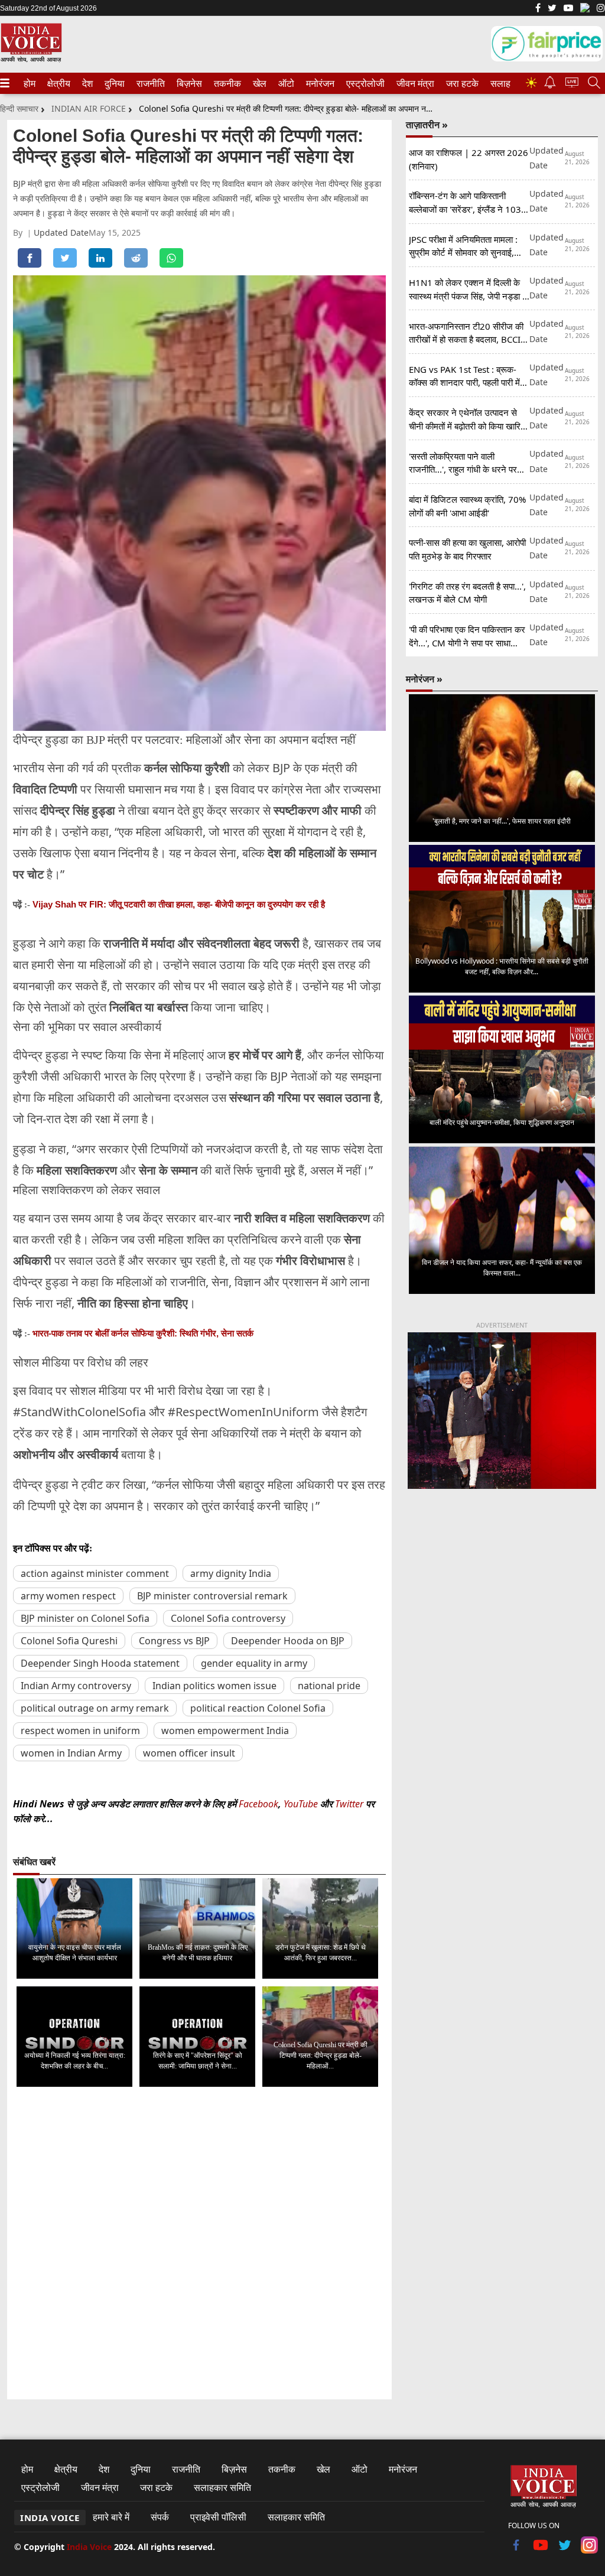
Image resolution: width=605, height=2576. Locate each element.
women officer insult (189, 1753)
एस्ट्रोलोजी (363, 83)
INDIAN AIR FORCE (89, 108)
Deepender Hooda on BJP (288, 1641)
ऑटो (285, 83)
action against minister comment (95, 1573)
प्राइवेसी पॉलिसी (218, 2517)
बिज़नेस (188, 83)
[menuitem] (30, 83)
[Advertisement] (502, 1588)
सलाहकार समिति (222, 2487)
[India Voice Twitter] (552, 9)
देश (87, 83)
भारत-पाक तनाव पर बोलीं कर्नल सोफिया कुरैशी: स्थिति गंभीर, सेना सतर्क (143, 1333)
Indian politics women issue (214, 1686)
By (20, 232)
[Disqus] (199, 2244)
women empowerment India (225, 1731)
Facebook (258, 1804)
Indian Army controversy (76, 1686)
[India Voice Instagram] (601, 9)
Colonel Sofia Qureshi (69, 1641)
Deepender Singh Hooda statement (100, 1663)
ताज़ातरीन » (427, 125)
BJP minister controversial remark (212, 1596)
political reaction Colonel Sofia (258, 1708)
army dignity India (231, 1573)
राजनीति (149, 83)
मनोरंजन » (424, 679)
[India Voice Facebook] (538, 9)
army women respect (68, 1596)
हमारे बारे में (111, 2517)
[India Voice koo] (585, 10)
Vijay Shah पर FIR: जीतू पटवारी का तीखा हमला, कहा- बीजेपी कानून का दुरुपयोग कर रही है (179, 904)
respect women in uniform (80, 1731)
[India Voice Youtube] (568, 9)
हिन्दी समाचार (19, 108)
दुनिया (113, 83)
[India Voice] (31, 60)
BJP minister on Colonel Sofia (85, 1618)
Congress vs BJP (174, 1641)
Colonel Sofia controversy (228, 1618)
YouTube (302, 1804)
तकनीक (226, 83)
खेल (259, 83)
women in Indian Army (71, 1753)
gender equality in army (254, 1663)
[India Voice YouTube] (541, 2550)
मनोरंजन (318, 83)
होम (29, 83)
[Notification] (550, 85)
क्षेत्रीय (57, 83)
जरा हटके (460, 83)
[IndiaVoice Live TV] (572, 84)
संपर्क (160, 2517)
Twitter (349, 1804)
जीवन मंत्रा (413, 83)
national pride (329, 1686)
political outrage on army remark (95, 1708)
